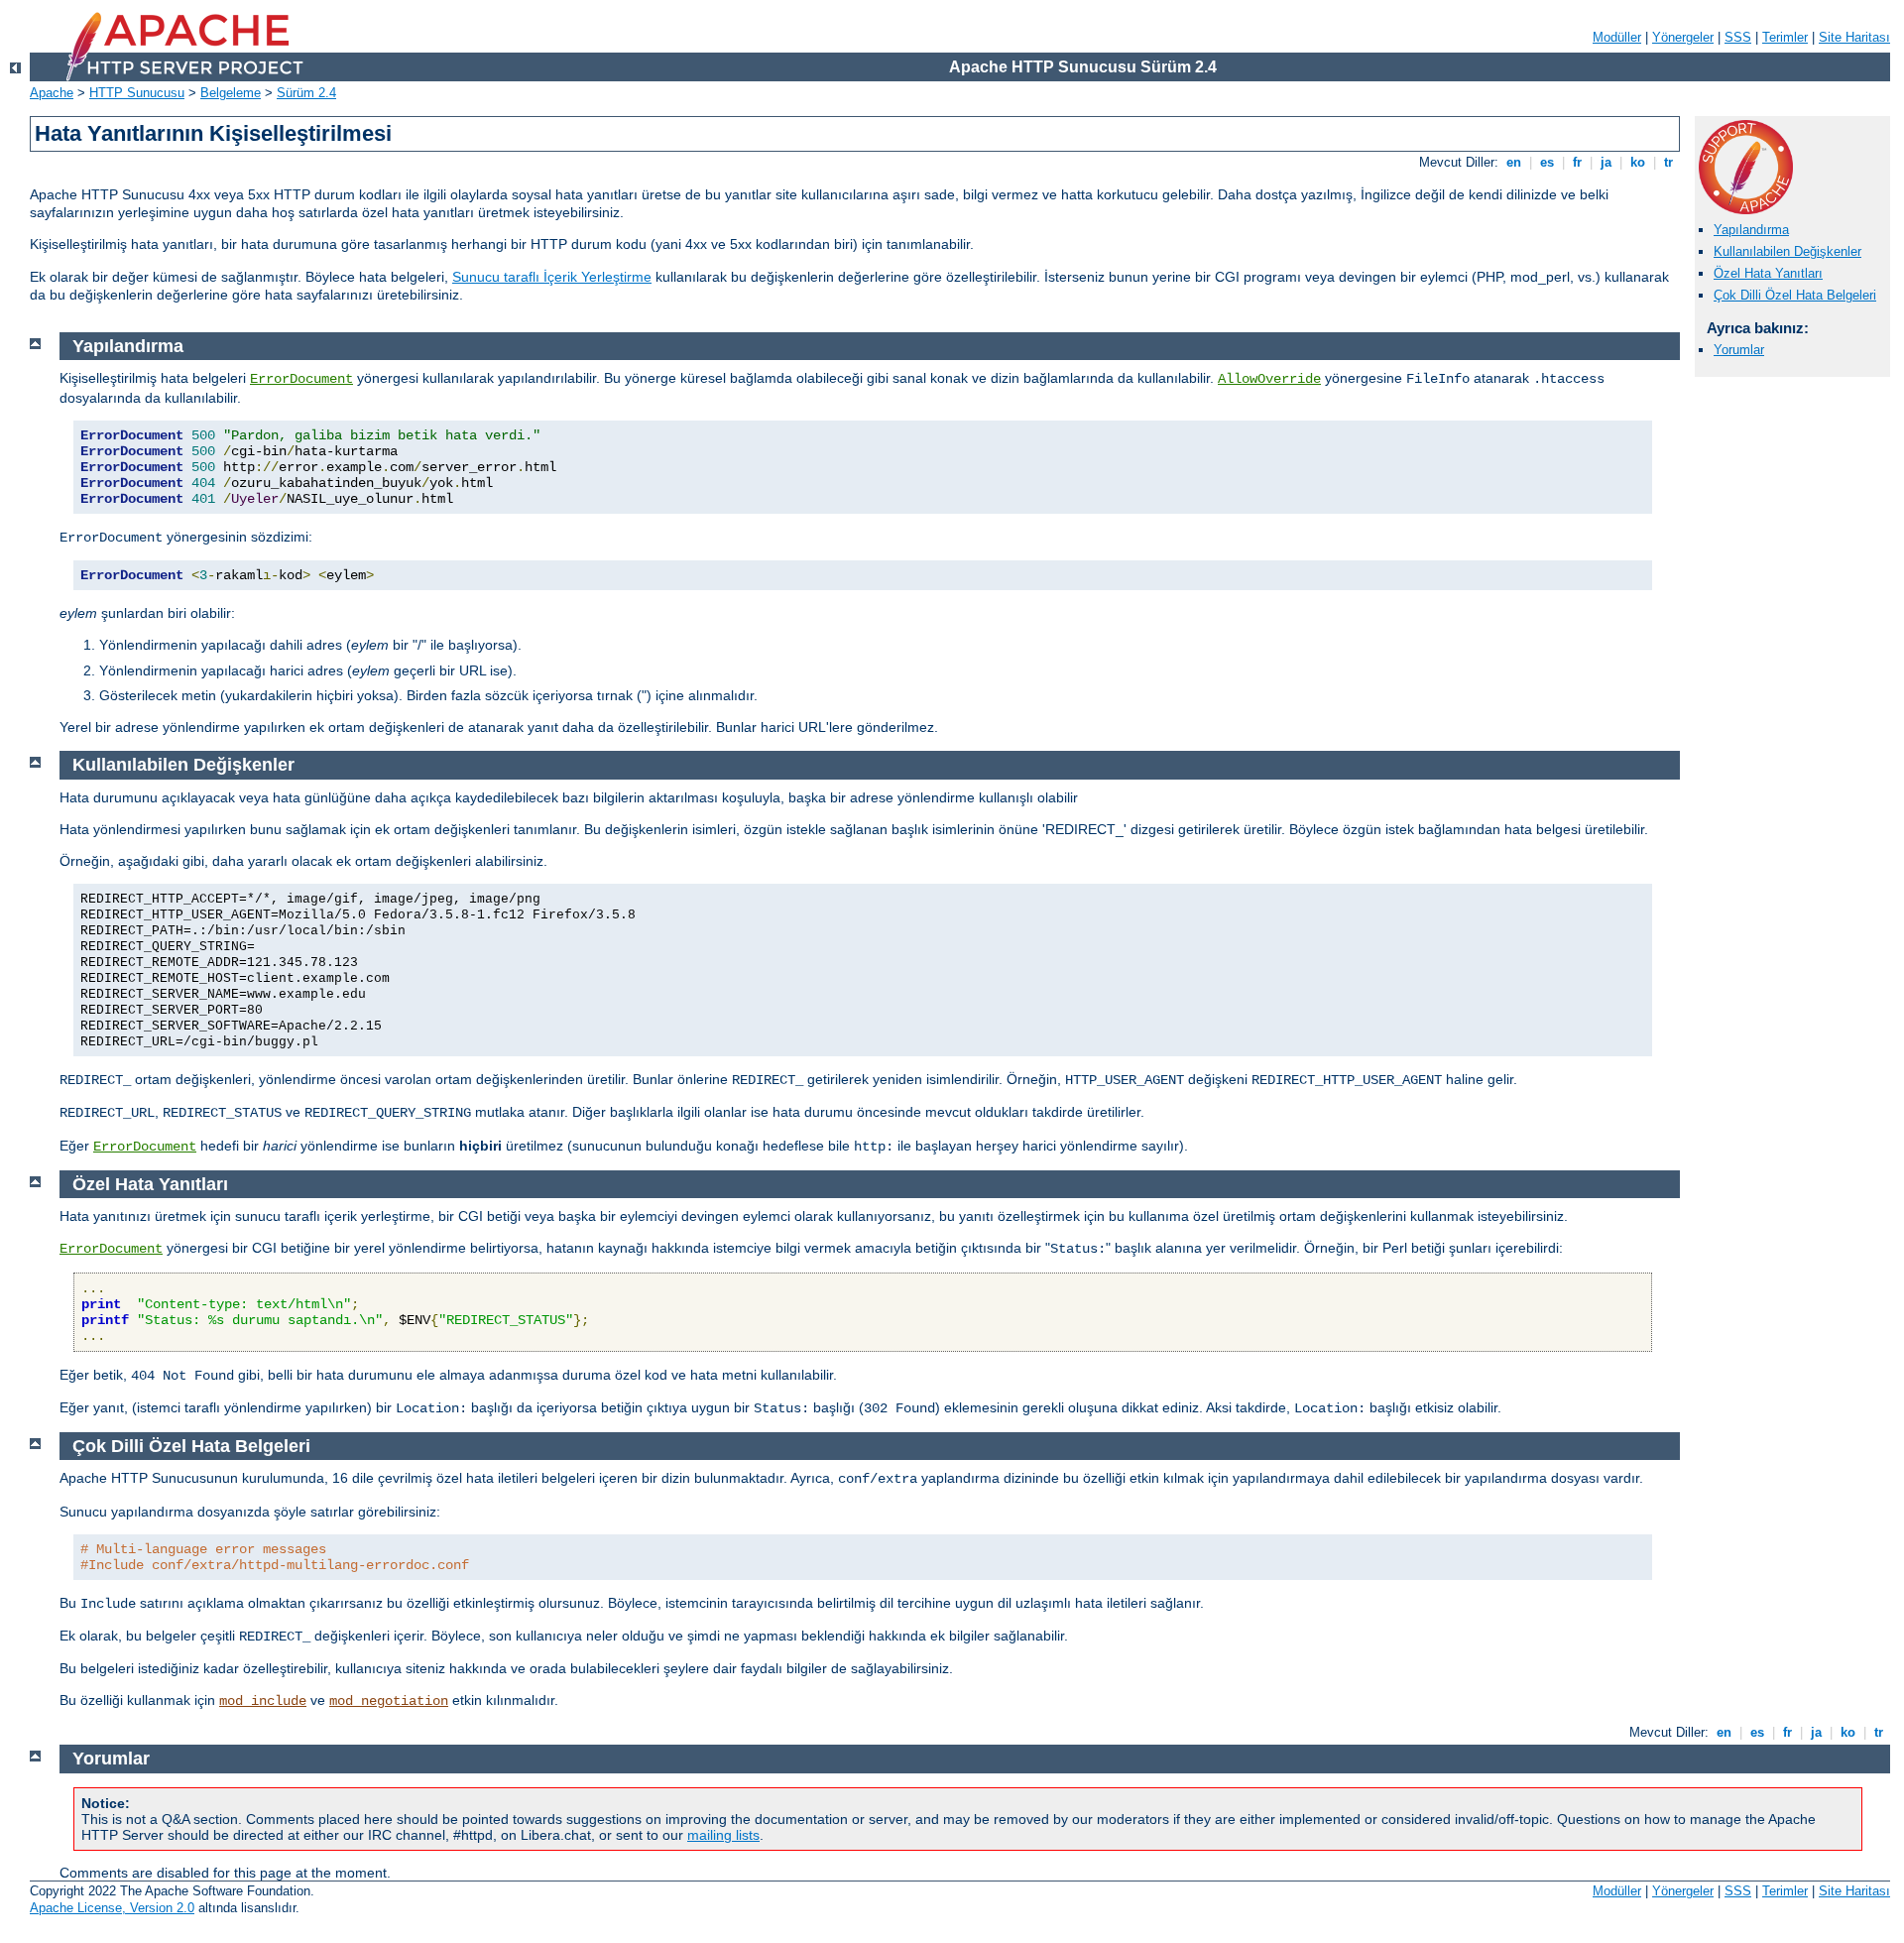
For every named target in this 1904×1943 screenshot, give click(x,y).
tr (1668, 162)
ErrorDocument (301, 379)
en (1514, 162)
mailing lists (723, 1835)
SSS (1738, 37)
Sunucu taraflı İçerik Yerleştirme (552, 277)
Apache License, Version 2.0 (112, 1908)
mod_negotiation (389, 1701)
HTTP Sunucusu (137, 93)
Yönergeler (1683, 37)
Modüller (1617, 37)
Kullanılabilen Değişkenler (1787, 251)
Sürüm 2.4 (306, 93)
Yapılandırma (1751, 230)
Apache (52, 93)
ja (1606, 162)
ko (1638, 162)
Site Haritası (1854, 37)
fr (1577, 162)
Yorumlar (1739, 350)
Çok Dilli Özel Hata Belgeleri (1795, 295)
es (1547, 162)
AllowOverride (1269, 379)
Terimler (1785, 37)
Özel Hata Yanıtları (1768, 273)
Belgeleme (231, 93)
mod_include (263, 1701)
